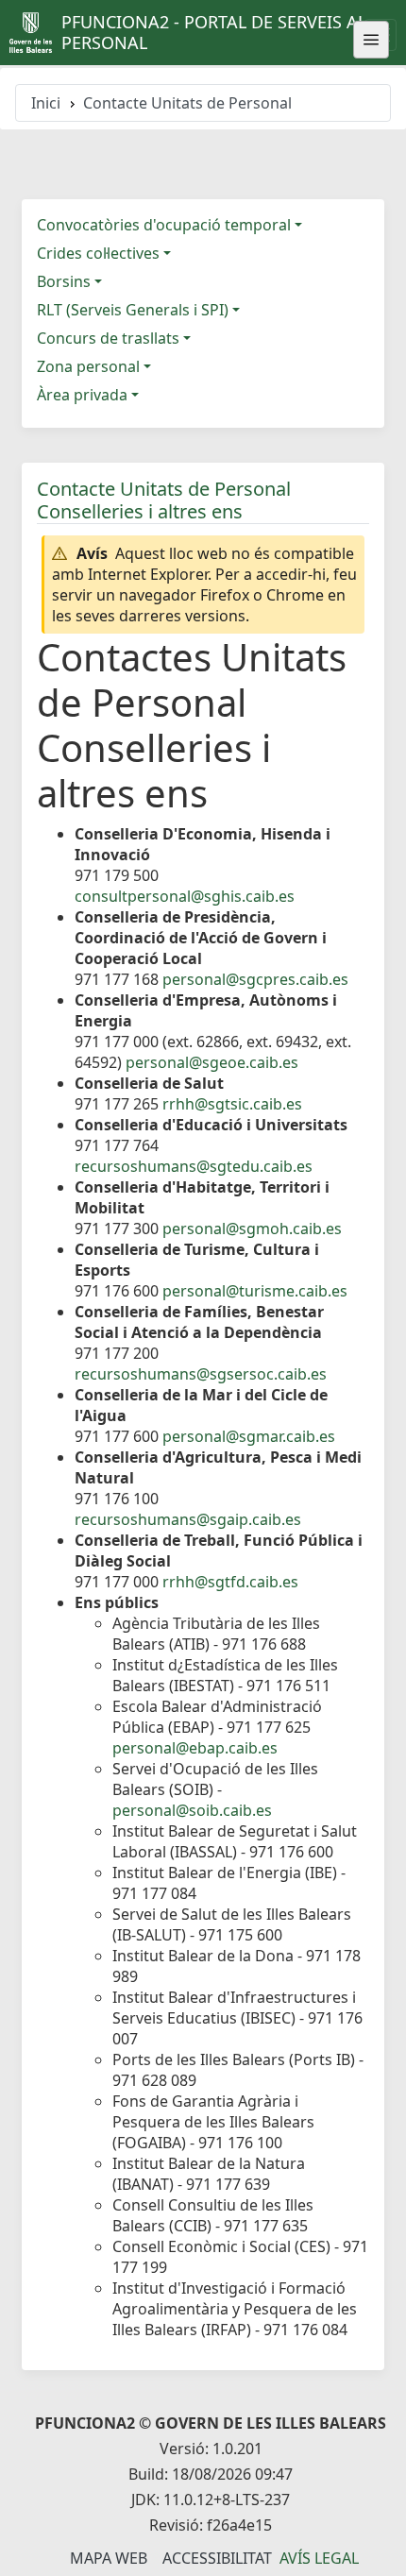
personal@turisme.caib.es (255, 1291)
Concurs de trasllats (108, 338)
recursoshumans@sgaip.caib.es (188, 1519)
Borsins (64, 281)
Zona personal (88, 366)
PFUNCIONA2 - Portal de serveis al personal (214, 32)
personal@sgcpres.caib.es (255, 979)
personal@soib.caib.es (192, 1810)
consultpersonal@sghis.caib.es (185, 896)
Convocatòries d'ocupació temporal (164, 225)
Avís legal (319, 2558)
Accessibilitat (217, 2558)
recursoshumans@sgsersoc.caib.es (201, 1374)
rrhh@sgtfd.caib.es (230, 1582)
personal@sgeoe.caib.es (212, 1062)
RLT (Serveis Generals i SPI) (133, 310)
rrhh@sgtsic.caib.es (232, 1104)
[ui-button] (371, 40)
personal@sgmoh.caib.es (252, 1229)
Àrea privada (82, 395)
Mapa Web (109, 2558)
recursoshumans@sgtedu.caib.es (194, 1166)
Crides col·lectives (98, 253)
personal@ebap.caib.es (195, 1748)
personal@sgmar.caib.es (249, 1436)
